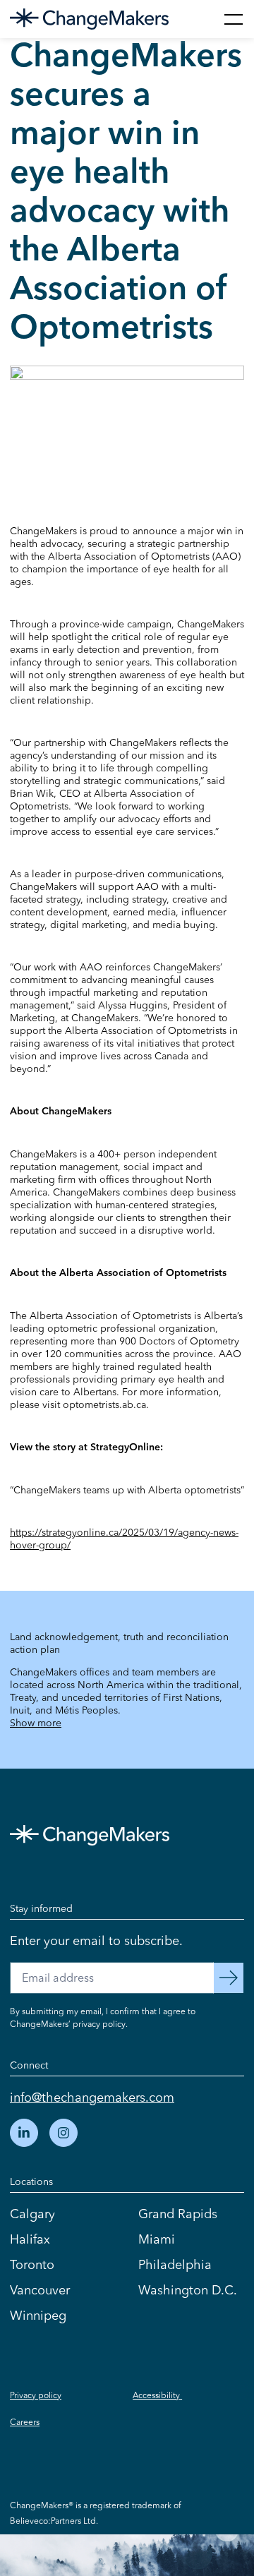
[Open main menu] (234, 19)
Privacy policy (36, 2395)
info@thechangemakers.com (92, 2097)
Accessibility (157, 2395)
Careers (25, 2422)
